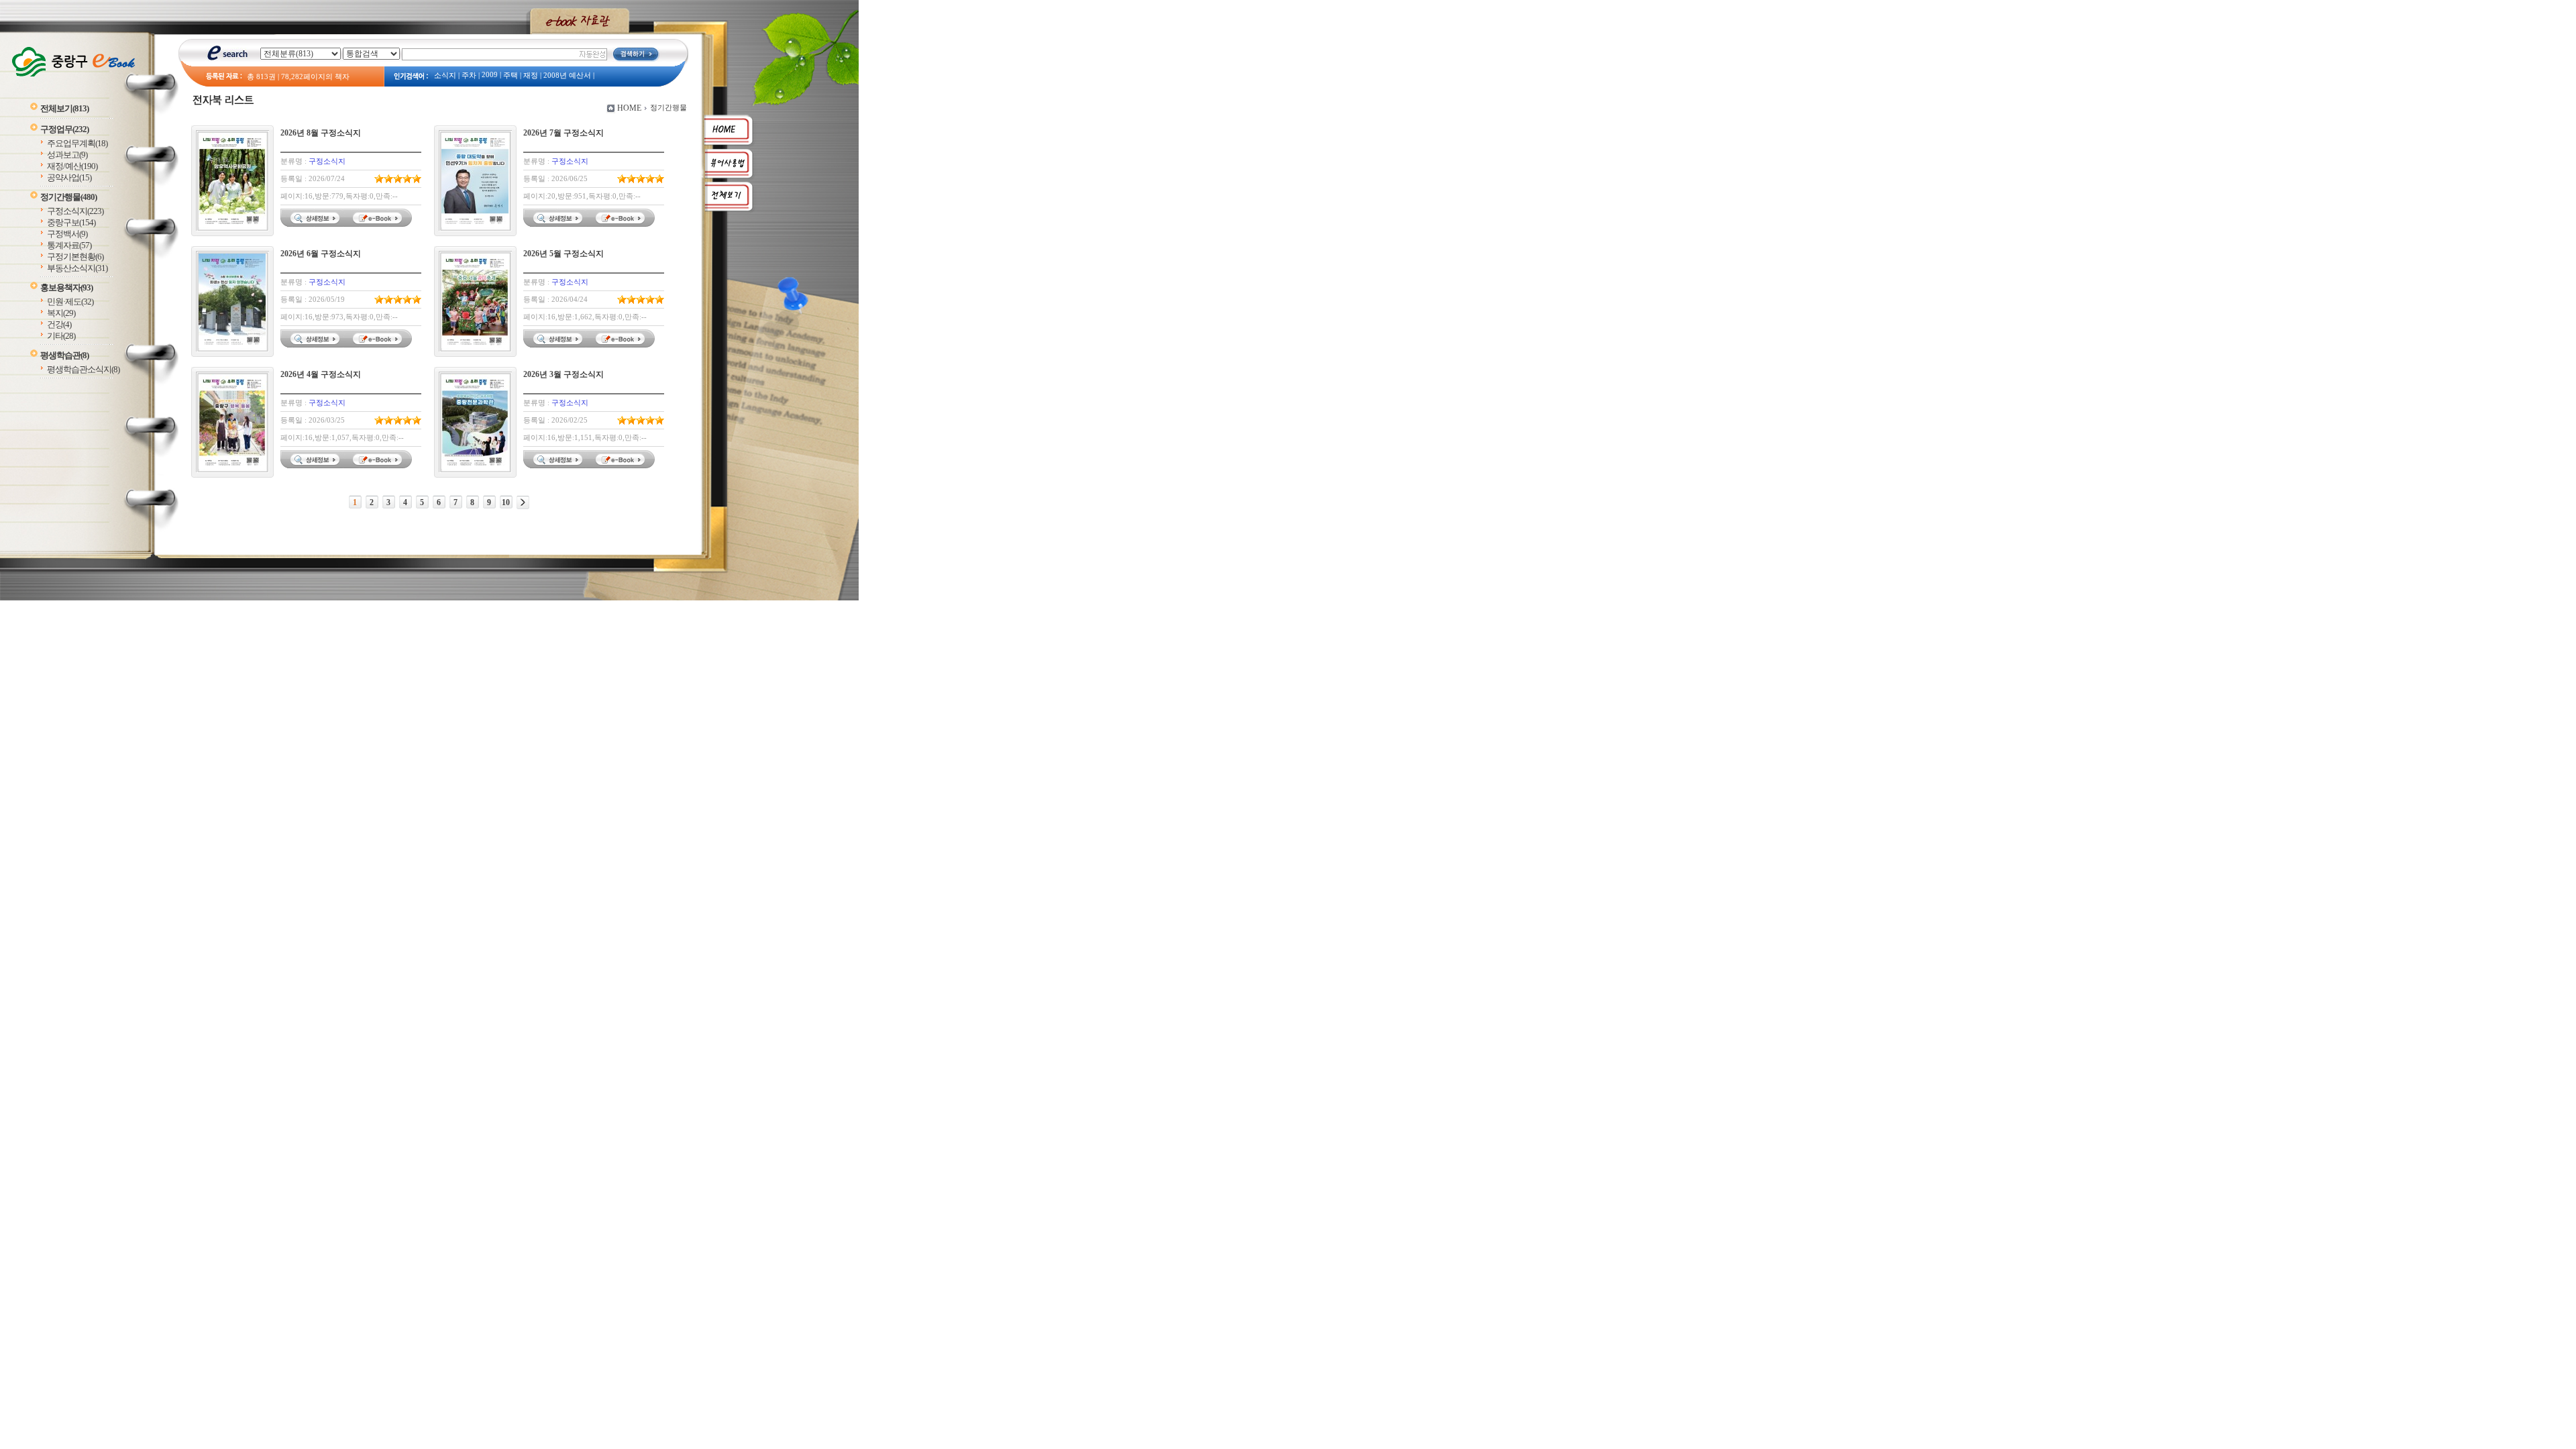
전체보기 (64, 108)
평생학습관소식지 (83, 369)
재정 (531, 75)
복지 (61, 313)
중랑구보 (71, 222)
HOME (629, 108)
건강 (59, 324)
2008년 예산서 (567, 75)
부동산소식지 (77, 268)
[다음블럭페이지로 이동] (523, 502)
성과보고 (67, 155)
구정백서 (67, 234)
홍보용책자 (66, 287)
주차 (469, 75)
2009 (490, 75)
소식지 (445, 75)
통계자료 (69, 245)
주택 (511, 75)
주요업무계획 (77, 143)
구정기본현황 (75, 257)
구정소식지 (75, 211)
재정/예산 (72, 166)
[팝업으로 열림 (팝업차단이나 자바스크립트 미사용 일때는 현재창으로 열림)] (379, 224)
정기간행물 (68, 197)
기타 (61, 336)
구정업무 (64, 129)
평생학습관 (64, 355)
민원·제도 (70, 302)
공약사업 (69, 177)
